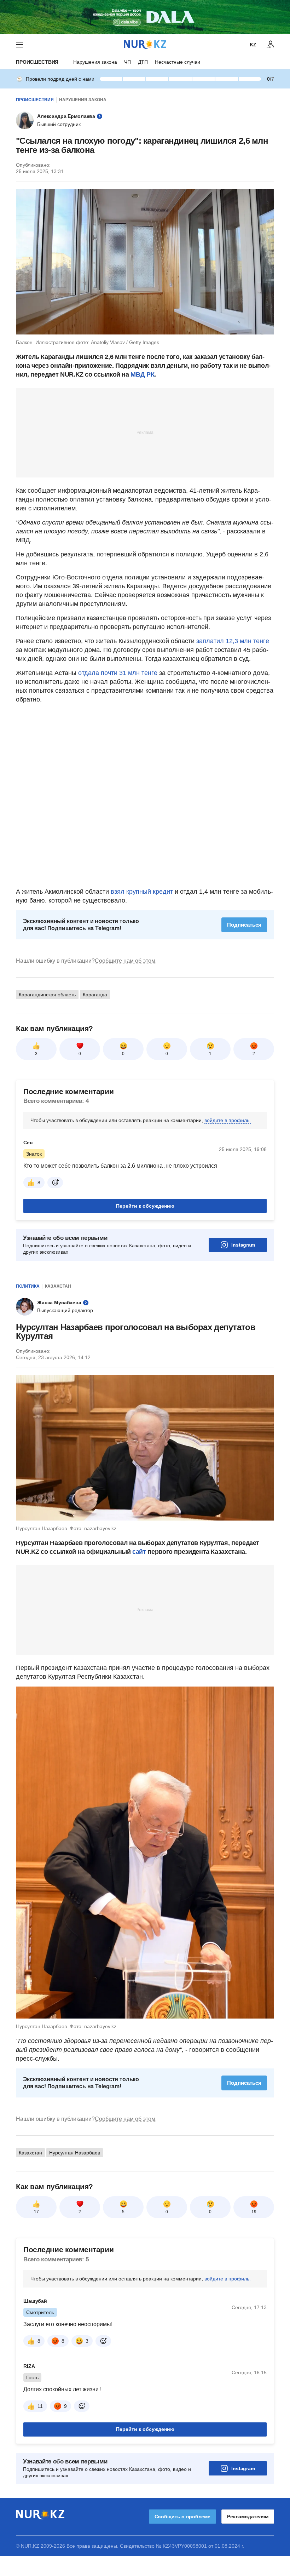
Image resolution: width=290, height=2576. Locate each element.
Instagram (243, 1245)
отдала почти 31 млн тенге (118, 673)
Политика (28, 1286)
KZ (253, 45)
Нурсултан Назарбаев (75, 2153)
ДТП (143, 62)
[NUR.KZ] (145, 44)
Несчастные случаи (178, 62)
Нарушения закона (95, 62)
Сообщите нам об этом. (126, 961)
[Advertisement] (145, 432)
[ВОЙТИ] (271, 45)
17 (36, 2212)
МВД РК (142, 374)
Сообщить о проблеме (182, 2517)
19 (254, 2212)
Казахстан (58, 1286)
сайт (140, 1552)
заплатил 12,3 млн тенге (233, 641)
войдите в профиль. (228, 1120)
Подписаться (244, 925)
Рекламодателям (248, 2517)
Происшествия (37, 62)
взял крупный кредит (142, 892)
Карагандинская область (47, 995)
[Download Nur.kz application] (145, 17)
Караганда (95, 995)
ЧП (127, 62)
